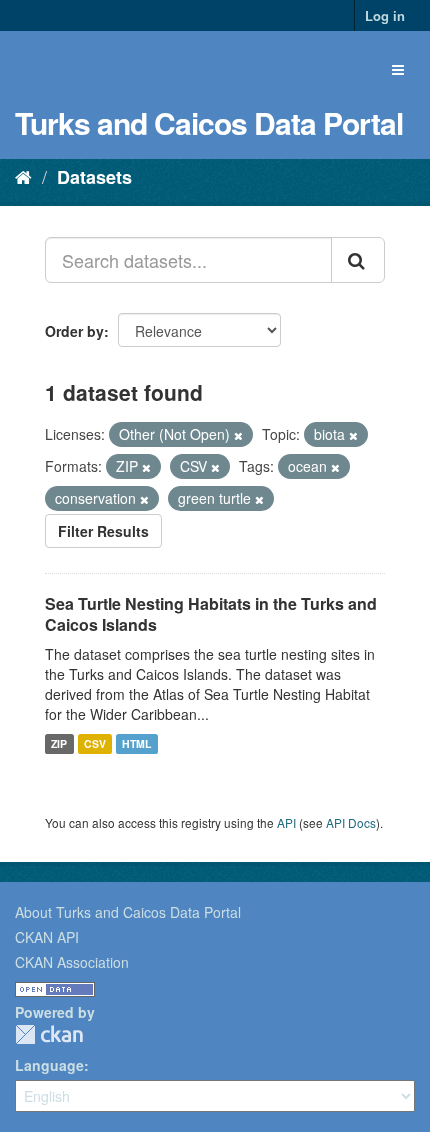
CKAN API (47, 937)
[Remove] (238, 435)
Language (49, 1065)
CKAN (49, 1034)
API (286, 822)
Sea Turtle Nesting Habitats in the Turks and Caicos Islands (211, 614)
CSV (95, 743)
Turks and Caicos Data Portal (209, 122)
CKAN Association (72, 962)
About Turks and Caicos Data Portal (128, 912)
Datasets (94, 177)
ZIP (59, 743)
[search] (358, 260)
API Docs (351, 822)
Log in (385, 15)
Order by (74, 331)
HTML (136, 743)
